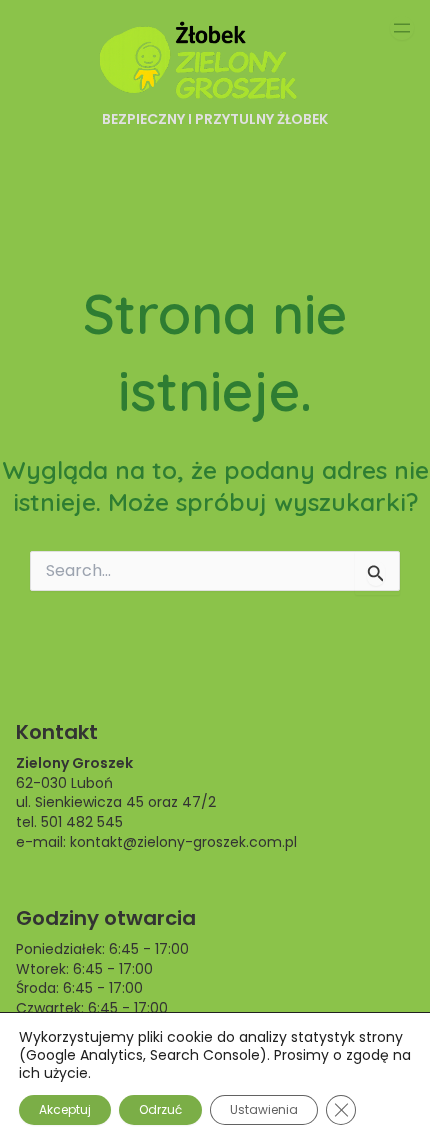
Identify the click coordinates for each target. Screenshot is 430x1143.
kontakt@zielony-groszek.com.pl (183, 842)
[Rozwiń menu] (402, 28)
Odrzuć (160, 1109)
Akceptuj (65, 1109)
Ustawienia (264, 1109)
